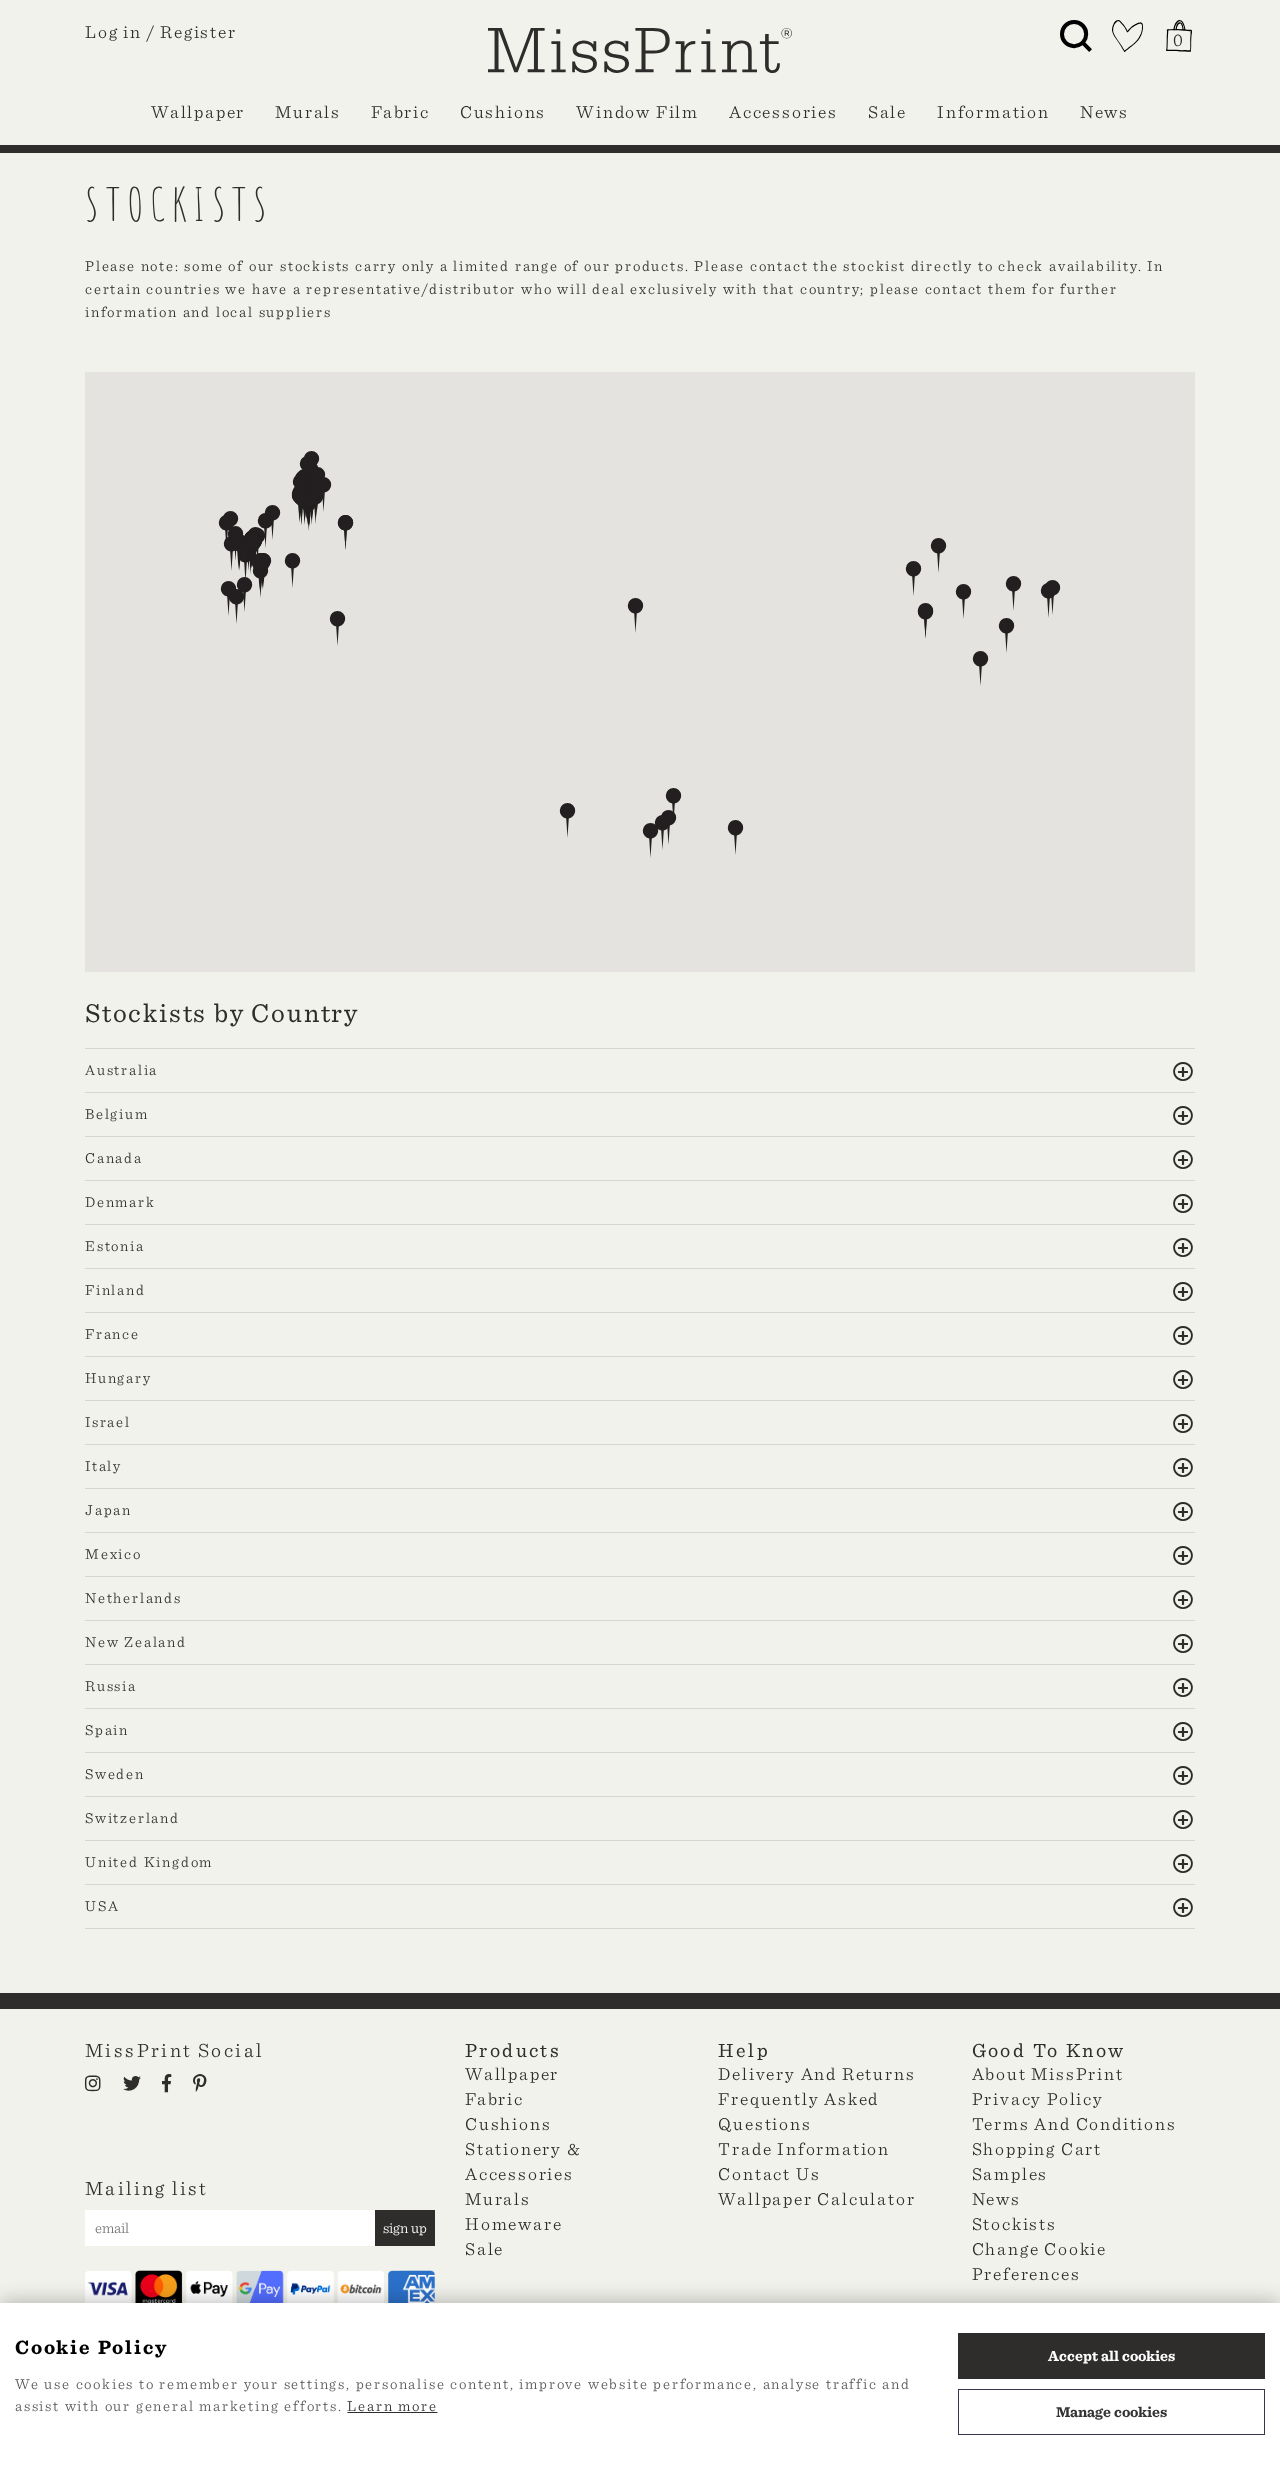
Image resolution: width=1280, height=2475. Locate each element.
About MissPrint (1048, 2073)
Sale (887, 111)
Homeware (513, 2223)
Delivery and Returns (816, 2073)
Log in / (120, 31)
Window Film (637, 111)
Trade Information (804, 2148)
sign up (405, 2228)
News (1104, 111)
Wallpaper (198, 111)
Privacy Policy (1038, 2098)
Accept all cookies (1111, 2356)
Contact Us (769, 2173)
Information (993, 111)
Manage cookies (1111, 2412)
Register (198, 31)
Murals (308, 111)
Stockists (1014, 2223)
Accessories (783, 111)
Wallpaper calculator (816, 2198)
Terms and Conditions (1074, 2123)
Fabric (400, 111)
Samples (1010, 2173)
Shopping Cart (1037, 2148)
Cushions (503, 111)
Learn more (392, 2406)
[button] (567, 820)
